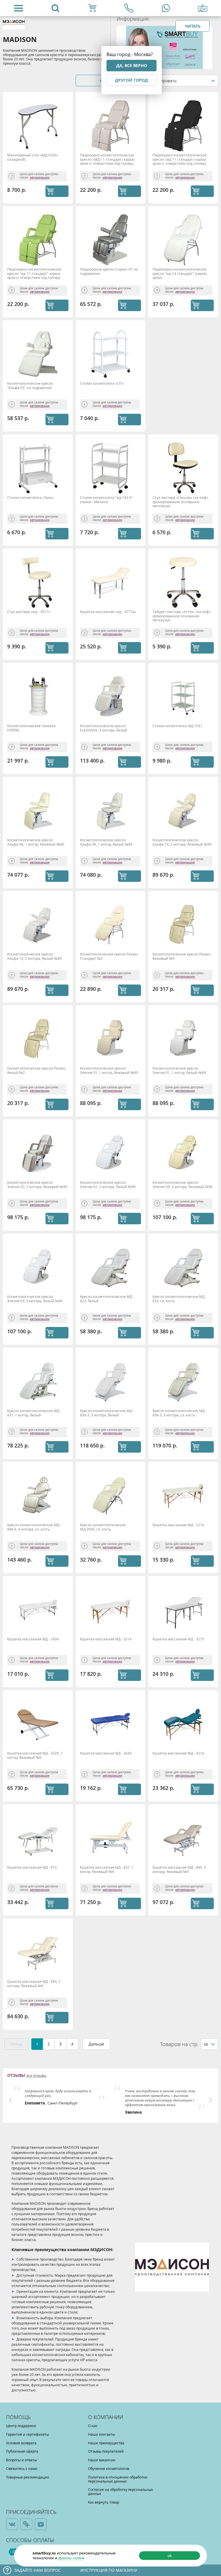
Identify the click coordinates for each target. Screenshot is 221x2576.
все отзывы (36, 2076)
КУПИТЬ (57, 191)
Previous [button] (10, 2100)
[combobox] (183, 81)
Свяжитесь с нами (22, 2468)
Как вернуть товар (104, 2502)
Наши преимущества (106, 2443)
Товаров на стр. (179, 2044)
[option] (60, 2095)
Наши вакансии (102, 2460)
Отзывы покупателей (106, 2451)
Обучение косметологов (109, 2468)
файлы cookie (72, 2558)
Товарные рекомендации (28, 2477)
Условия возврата (21, 2443)
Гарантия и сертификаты (27, 2434)
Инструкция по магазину (109, 2570)
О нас (93, 2426)
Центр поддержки (21, 2426)
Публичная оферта (22, 2451)
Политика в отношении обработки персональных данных (118, 2479)
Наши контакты (101, 2434)
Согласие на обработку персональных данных (120, 2491)
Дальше (96, 2044)
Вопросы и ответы (21, 2460)
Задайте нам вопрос (38, 2570)
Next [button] (211, 2100)
